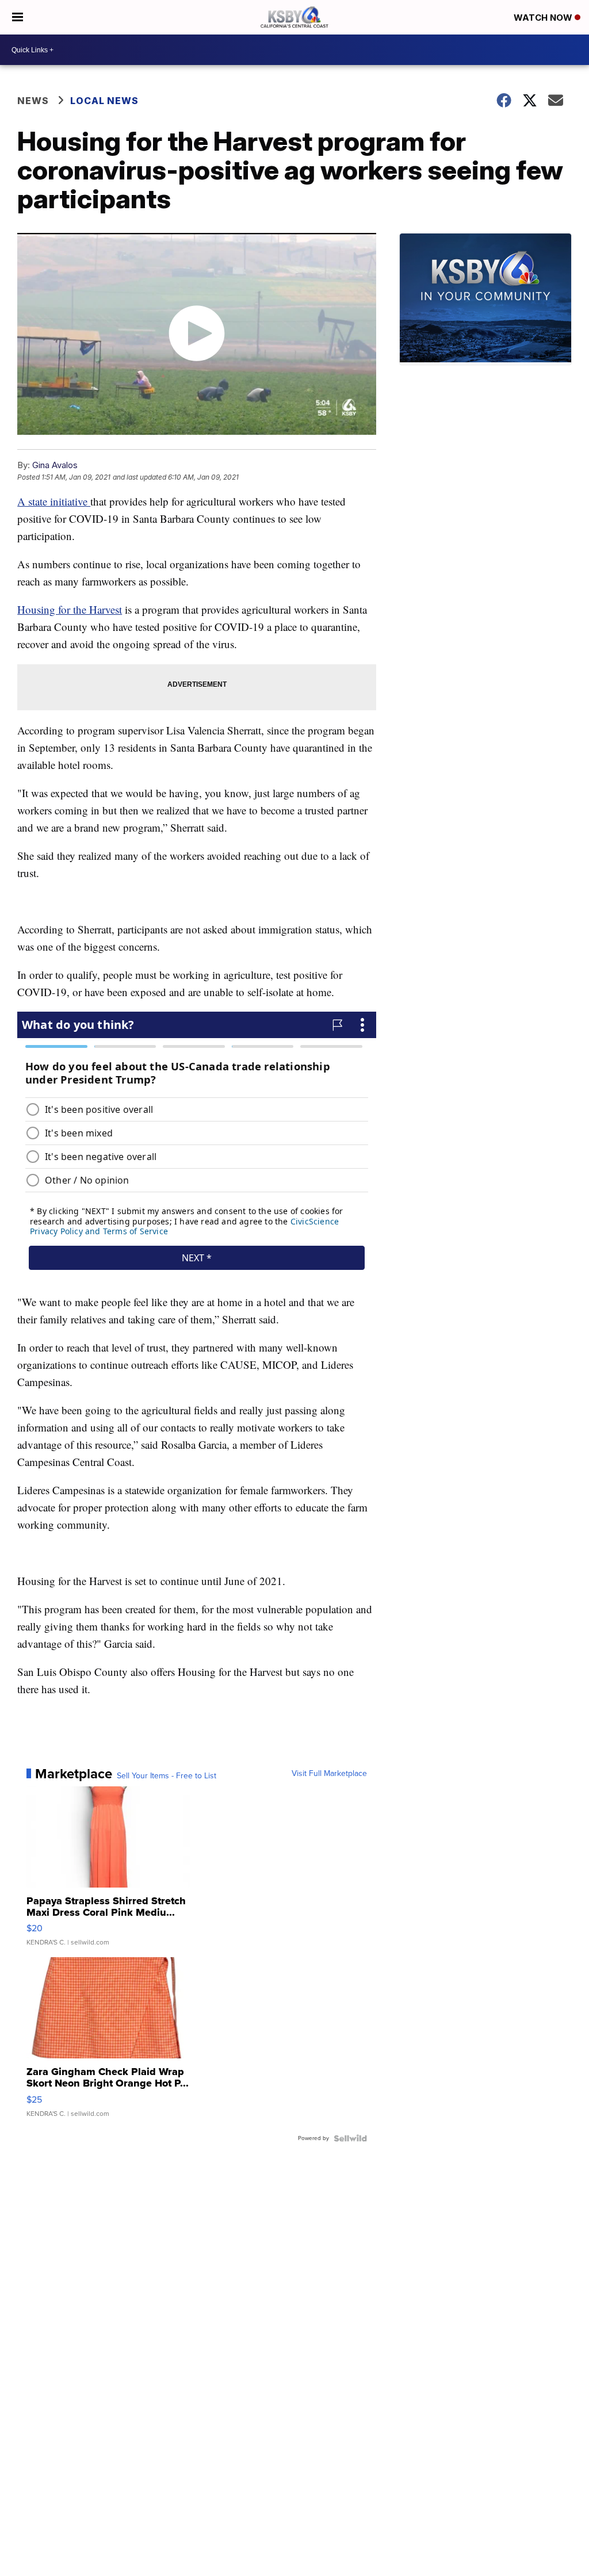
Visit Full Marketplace (329, 1774)
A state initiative (54, 501)
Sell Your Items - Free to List (167, 1776)
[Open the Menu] (18, 17)
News (33, 101)
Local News (104, 101)
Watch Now (544, 18)
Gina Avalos (55, 465)
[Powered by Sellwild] (350, 2138)
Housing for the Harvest (70, 609)
